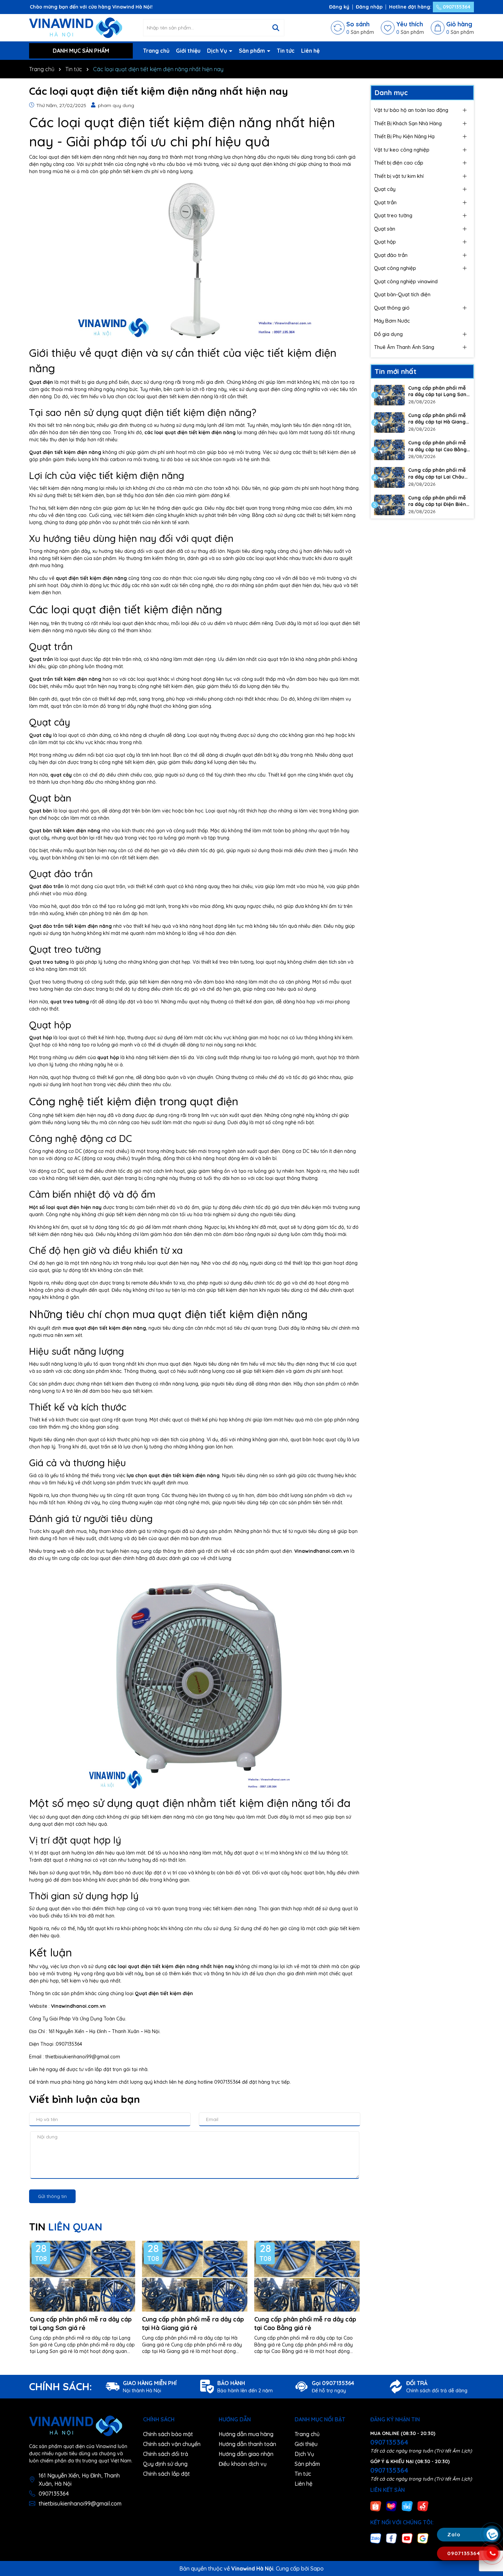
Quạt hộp (385, 242)
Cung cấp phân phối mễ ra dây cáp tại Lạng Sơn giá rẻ (81, 2324)
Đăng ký (339, 7)
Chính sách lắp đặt (166, 2474)
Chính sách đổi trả (166, 2454)
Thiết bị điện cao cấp (399, 163)
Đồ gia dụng (388, 334)
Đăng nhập (369, 7)
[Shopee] (376, 2506)
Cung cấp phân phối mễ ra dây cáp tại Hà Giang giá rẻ (193, 2324)
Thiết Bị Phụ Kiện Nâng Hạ (404, 136)
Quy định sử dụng (165, 2464)
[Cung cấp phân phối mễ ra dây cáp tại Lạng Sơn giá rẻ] (389, 395)
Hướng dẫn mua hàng (246, 2434)
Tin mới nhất (396, 371)
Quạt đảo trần (391, 255)
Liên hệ (310, 51)
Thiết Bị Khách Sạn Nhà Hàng (408, 123)
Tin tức (286, 51)
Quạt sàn (385, 229)
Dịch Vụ (218, 51)
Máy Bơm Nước (392, 321)
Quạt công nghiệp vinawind (406, 281)
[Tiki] (407, 2506)
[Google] (423, 2538)
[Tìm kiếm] (276, 28)
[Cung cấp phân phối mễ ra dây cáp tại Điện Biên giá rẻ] (389, 505)
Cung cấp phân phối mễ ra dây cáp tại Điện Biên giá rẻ (437, 501)
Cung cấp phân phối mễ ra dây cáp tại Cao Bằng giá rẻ (305, 2324)
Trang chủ (156, 51)
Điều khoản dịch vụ (243, 2464)
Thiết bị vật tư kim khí (399, 176)
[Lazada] (391, 2506)
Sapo (317, 2568)
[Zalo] (376, 2538)
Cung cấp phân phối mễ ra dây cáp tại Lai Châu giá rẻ (437, 474)
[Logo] (76, 27)
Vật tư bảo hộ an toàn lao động (411, 110)
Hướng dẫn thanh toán (247, 2444)
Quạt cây (385, 189)
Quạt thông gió (392, 308)
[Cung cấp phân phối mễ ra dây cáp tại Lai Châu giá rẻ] (389, 477)
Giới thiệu (188, 51)
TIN (66, 2227)
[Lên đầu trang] (492, 2494)
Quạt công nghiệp (395, 268)
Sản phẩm (253, 51)
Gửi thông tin (52, 2196)
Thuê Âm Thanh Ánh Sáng (404, 347)
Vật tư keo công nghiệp (402, 150)
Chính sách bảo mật (168, 2434)
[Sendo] (423, 2506)
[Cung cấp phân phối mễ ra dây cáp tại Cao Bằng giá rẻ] (389, 450)
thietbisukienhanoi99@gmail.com (80, 2503)
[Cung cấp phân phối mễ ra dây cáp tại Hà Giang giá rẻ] (389, 422)
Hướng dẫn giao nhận (246, 2454)
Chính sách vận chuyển (172, 2444)
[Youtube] (407, 2538)
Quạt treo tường (393, 215)
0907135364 (456, 7)
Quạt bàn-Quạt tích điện (402, 294)
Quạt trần (385, 202)
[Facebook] (391, 2538)
